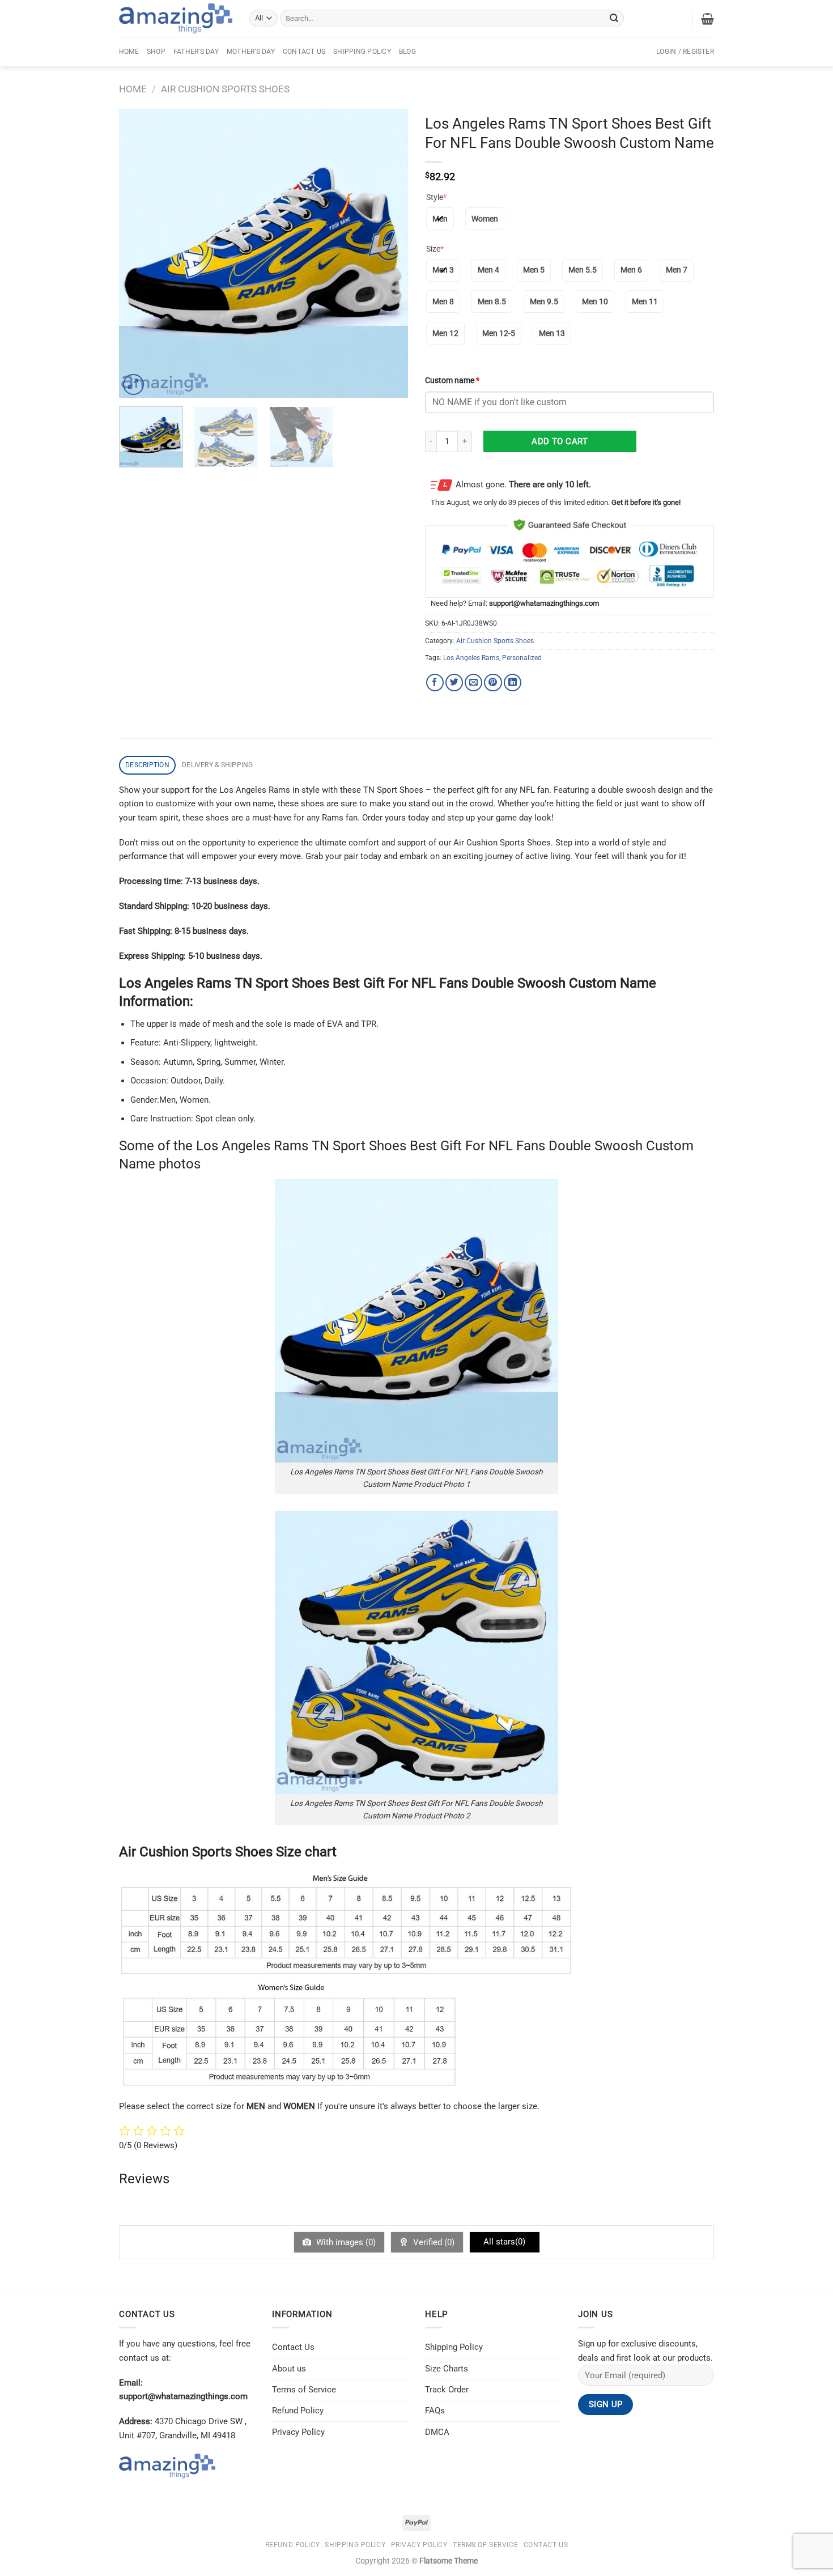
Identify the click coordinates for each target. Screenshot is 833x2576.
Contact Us (304, 52)
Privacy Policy (298, 2432)
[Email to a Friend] (473, 683)
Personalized (522, 658)
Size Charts (447, 2369)
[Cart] (707, 19)
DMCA (437, 2432)
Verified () (433, 2242)
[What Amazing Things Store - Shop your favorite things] (176, 18)
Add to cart (560, 441)
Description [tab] (147, 765)
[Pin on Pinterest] (493, 683)
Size (435, 249)
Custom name (452, 380)
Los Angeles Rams (471, 658)
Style (436, 197)
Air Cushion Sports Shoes (225, 89)
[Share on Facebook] (435, 683)
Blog (407, 52)
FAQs (435, 2411)
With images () (345, 2242)
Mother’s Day (251, 52)
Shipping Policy (362, 52)
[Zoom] (133, 384)
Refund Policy (298, 2411)
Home (129, 52)
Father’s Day (196, 52)
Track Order (447, 2390)
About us (289, 2369)
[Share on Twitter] (454, 683)
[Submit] (614, 18)
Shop (156, 52)
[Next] (388, 253)
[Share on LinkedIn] (513, 683)
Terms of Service (304, 2390)
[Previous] (139, 253)
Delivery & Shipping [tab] (218, 765)
